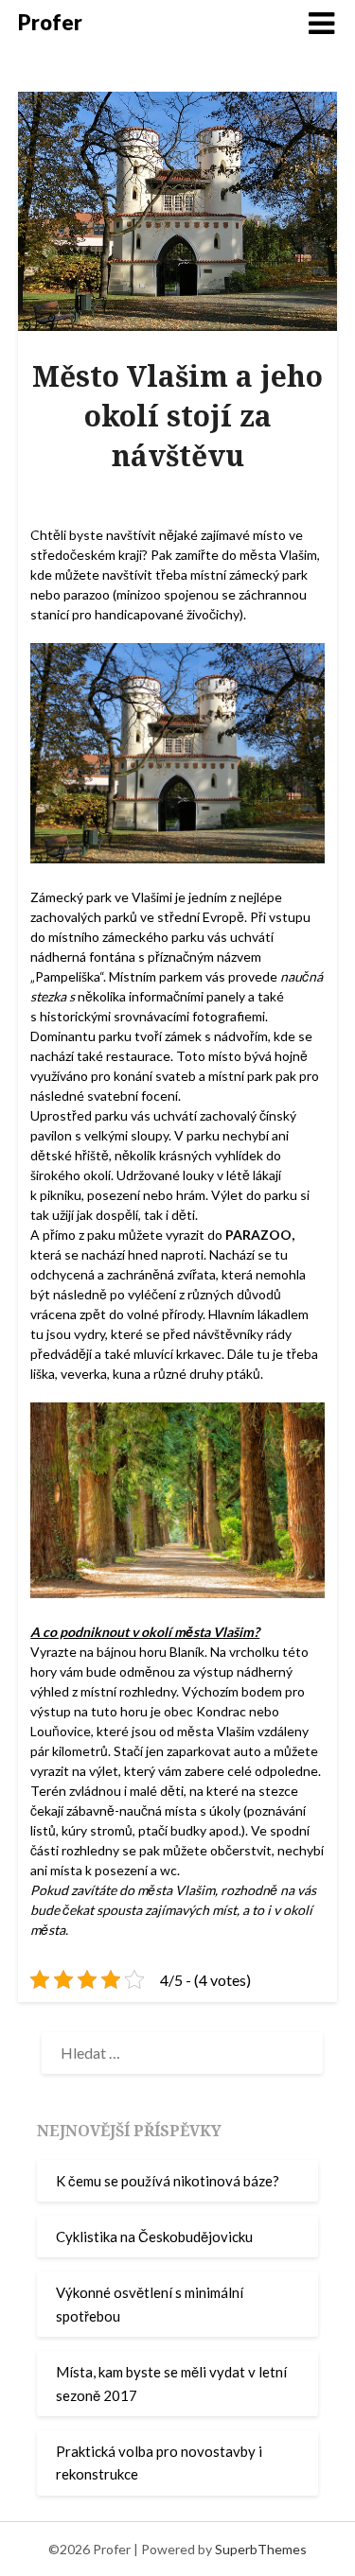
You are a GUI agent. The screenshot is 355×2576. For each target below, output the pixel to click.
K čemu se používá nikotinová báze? (168, 2181)
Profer (50, 22)
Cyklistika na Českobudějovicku (154, 2237)
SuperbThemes (261, 2549)
